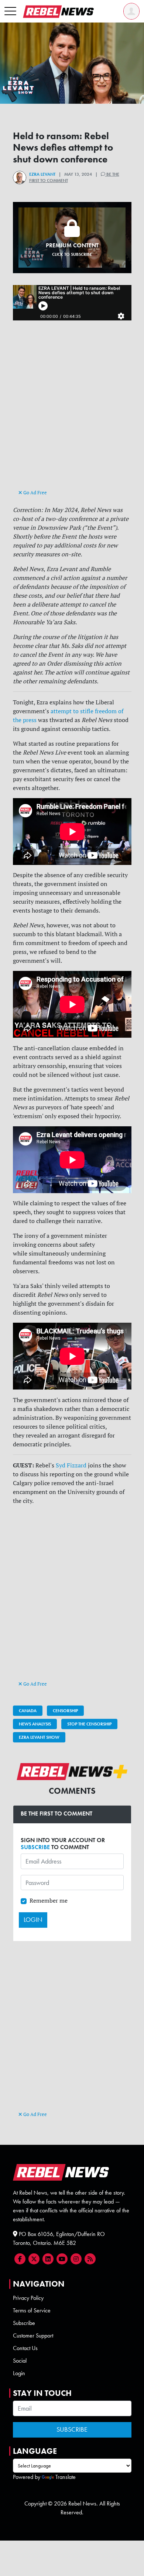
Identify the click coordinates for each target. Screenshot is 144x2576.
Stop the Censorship (89, 1724)
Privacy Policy (28, 2298)
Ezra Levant (42, 174)
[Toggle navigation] (10, 11)
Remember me (49, 1900)
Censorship (65, 1711)
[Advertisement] (72, 413)
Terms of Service (32, 2310)
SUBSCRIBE (35, 1847)
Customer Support (33, 2335)
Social (20, 2361)
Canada (28, 1711)
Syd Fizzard (71, 1465)
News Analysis (35, 1724)
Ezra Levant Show (39, 1737)
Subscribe (24, 2323)
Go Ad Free (35, 492)
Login (19, 2373)
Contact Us (25, 2348)
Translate (66, 2477)
